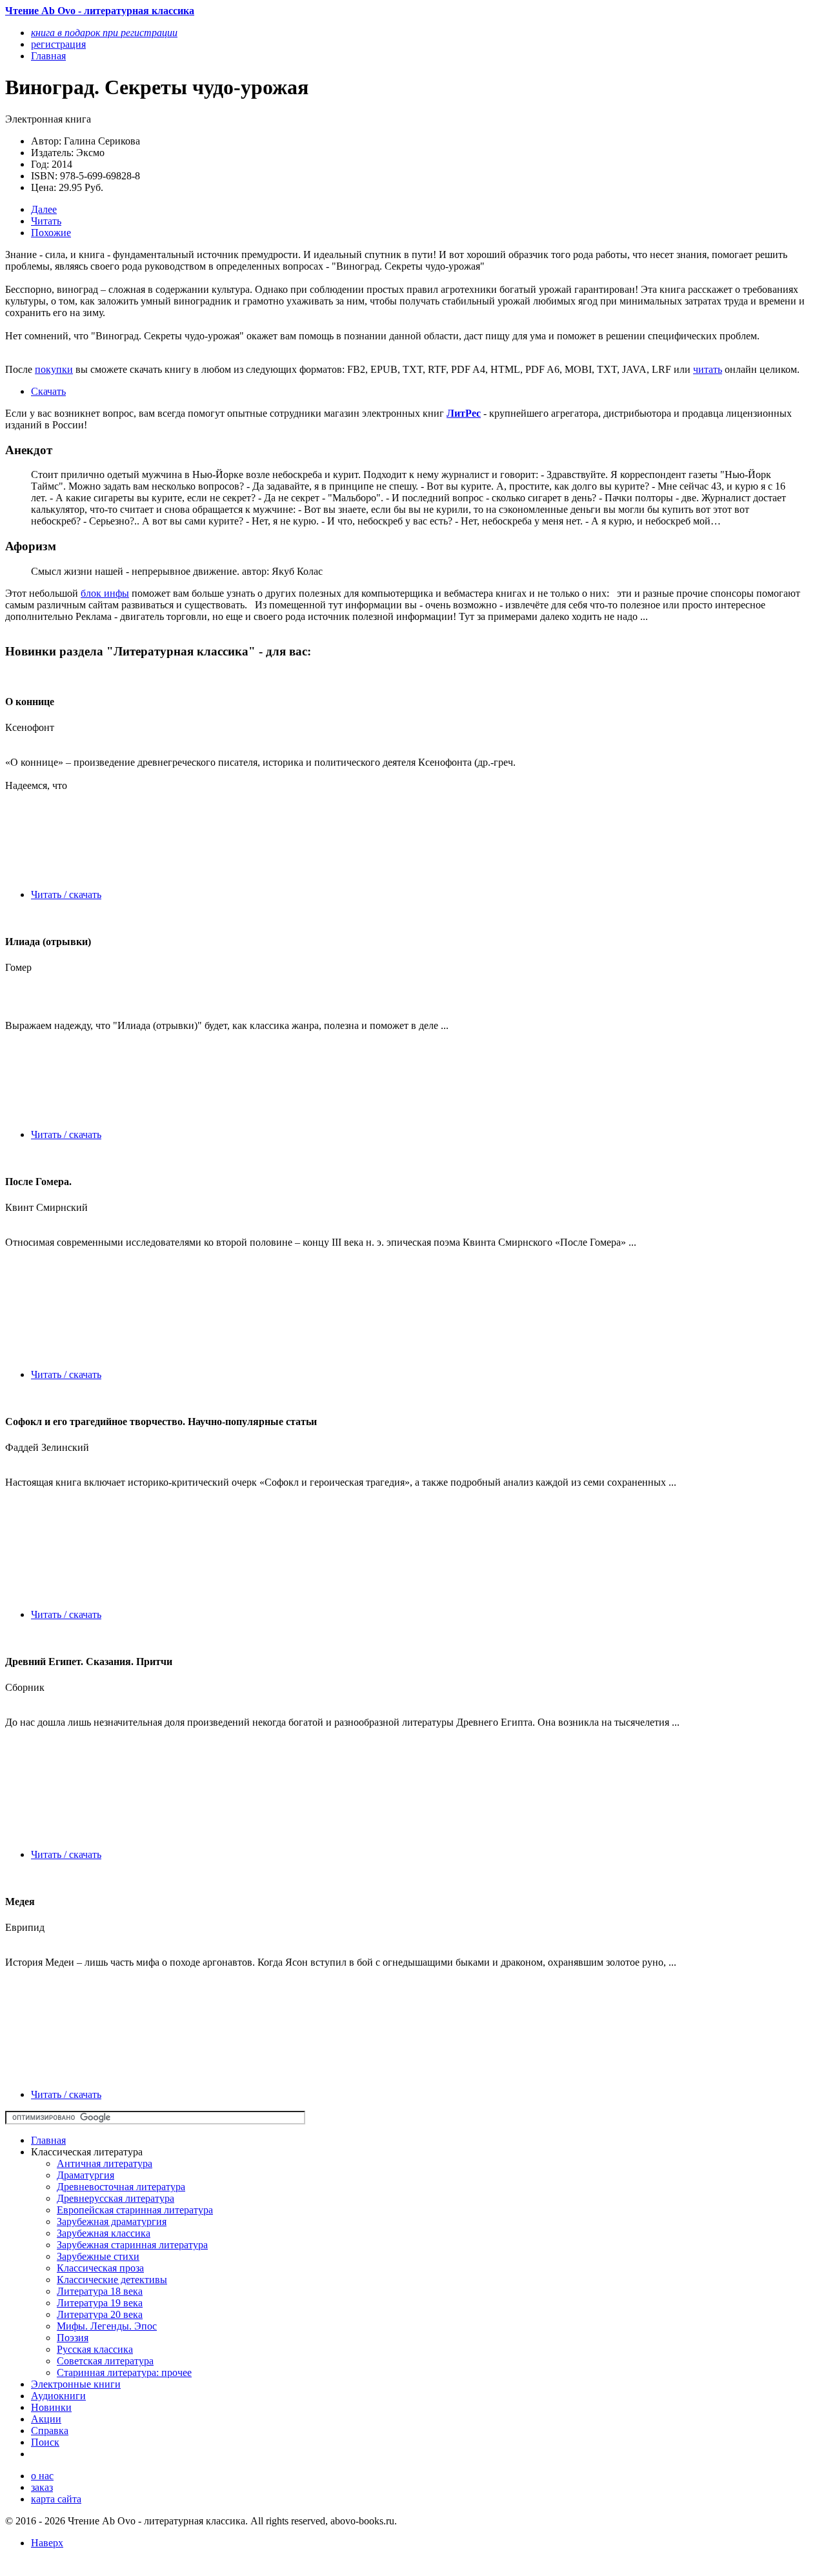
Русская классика (95, 2349)
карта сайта (56, 2499)
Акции (46, 2419)
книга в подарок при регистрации (104, 33)
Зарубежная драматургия (112, 2222)
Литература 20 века (100, 2314)
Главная (48, 2140)
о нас (42, 2476)
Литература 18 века (100, 2291)
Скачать (48, 391)
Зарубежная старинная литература (132, 2245)
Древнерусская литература (116, 2198)
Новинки (51, 2407)
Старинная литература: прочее (124, 2372)
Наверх (47, 2543)
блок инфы (105, 593)
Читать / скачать (66, 894)
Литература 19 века (100, 2303)
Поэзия (73, 2338)
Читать (46, 221)
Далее (44, 209)
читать (708, 369)
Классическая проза (100, 2268)
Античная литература (105, 2163)
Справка (50, 2431)
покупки (54, 369)
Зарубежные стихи (98, 2256)
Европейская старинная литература (135, 2210)
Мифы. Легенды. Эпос (107, 2326)
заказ (42, 2487)
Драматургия (86, 2175)
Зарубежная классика (104, 2233)
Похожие (51, 233)
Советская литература (105, 2361)
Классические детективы (112, 2280)
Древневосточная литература (121, 2187)
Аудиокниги (58, 2396)
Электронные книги (76, 2384)
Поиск (45, 2442)
